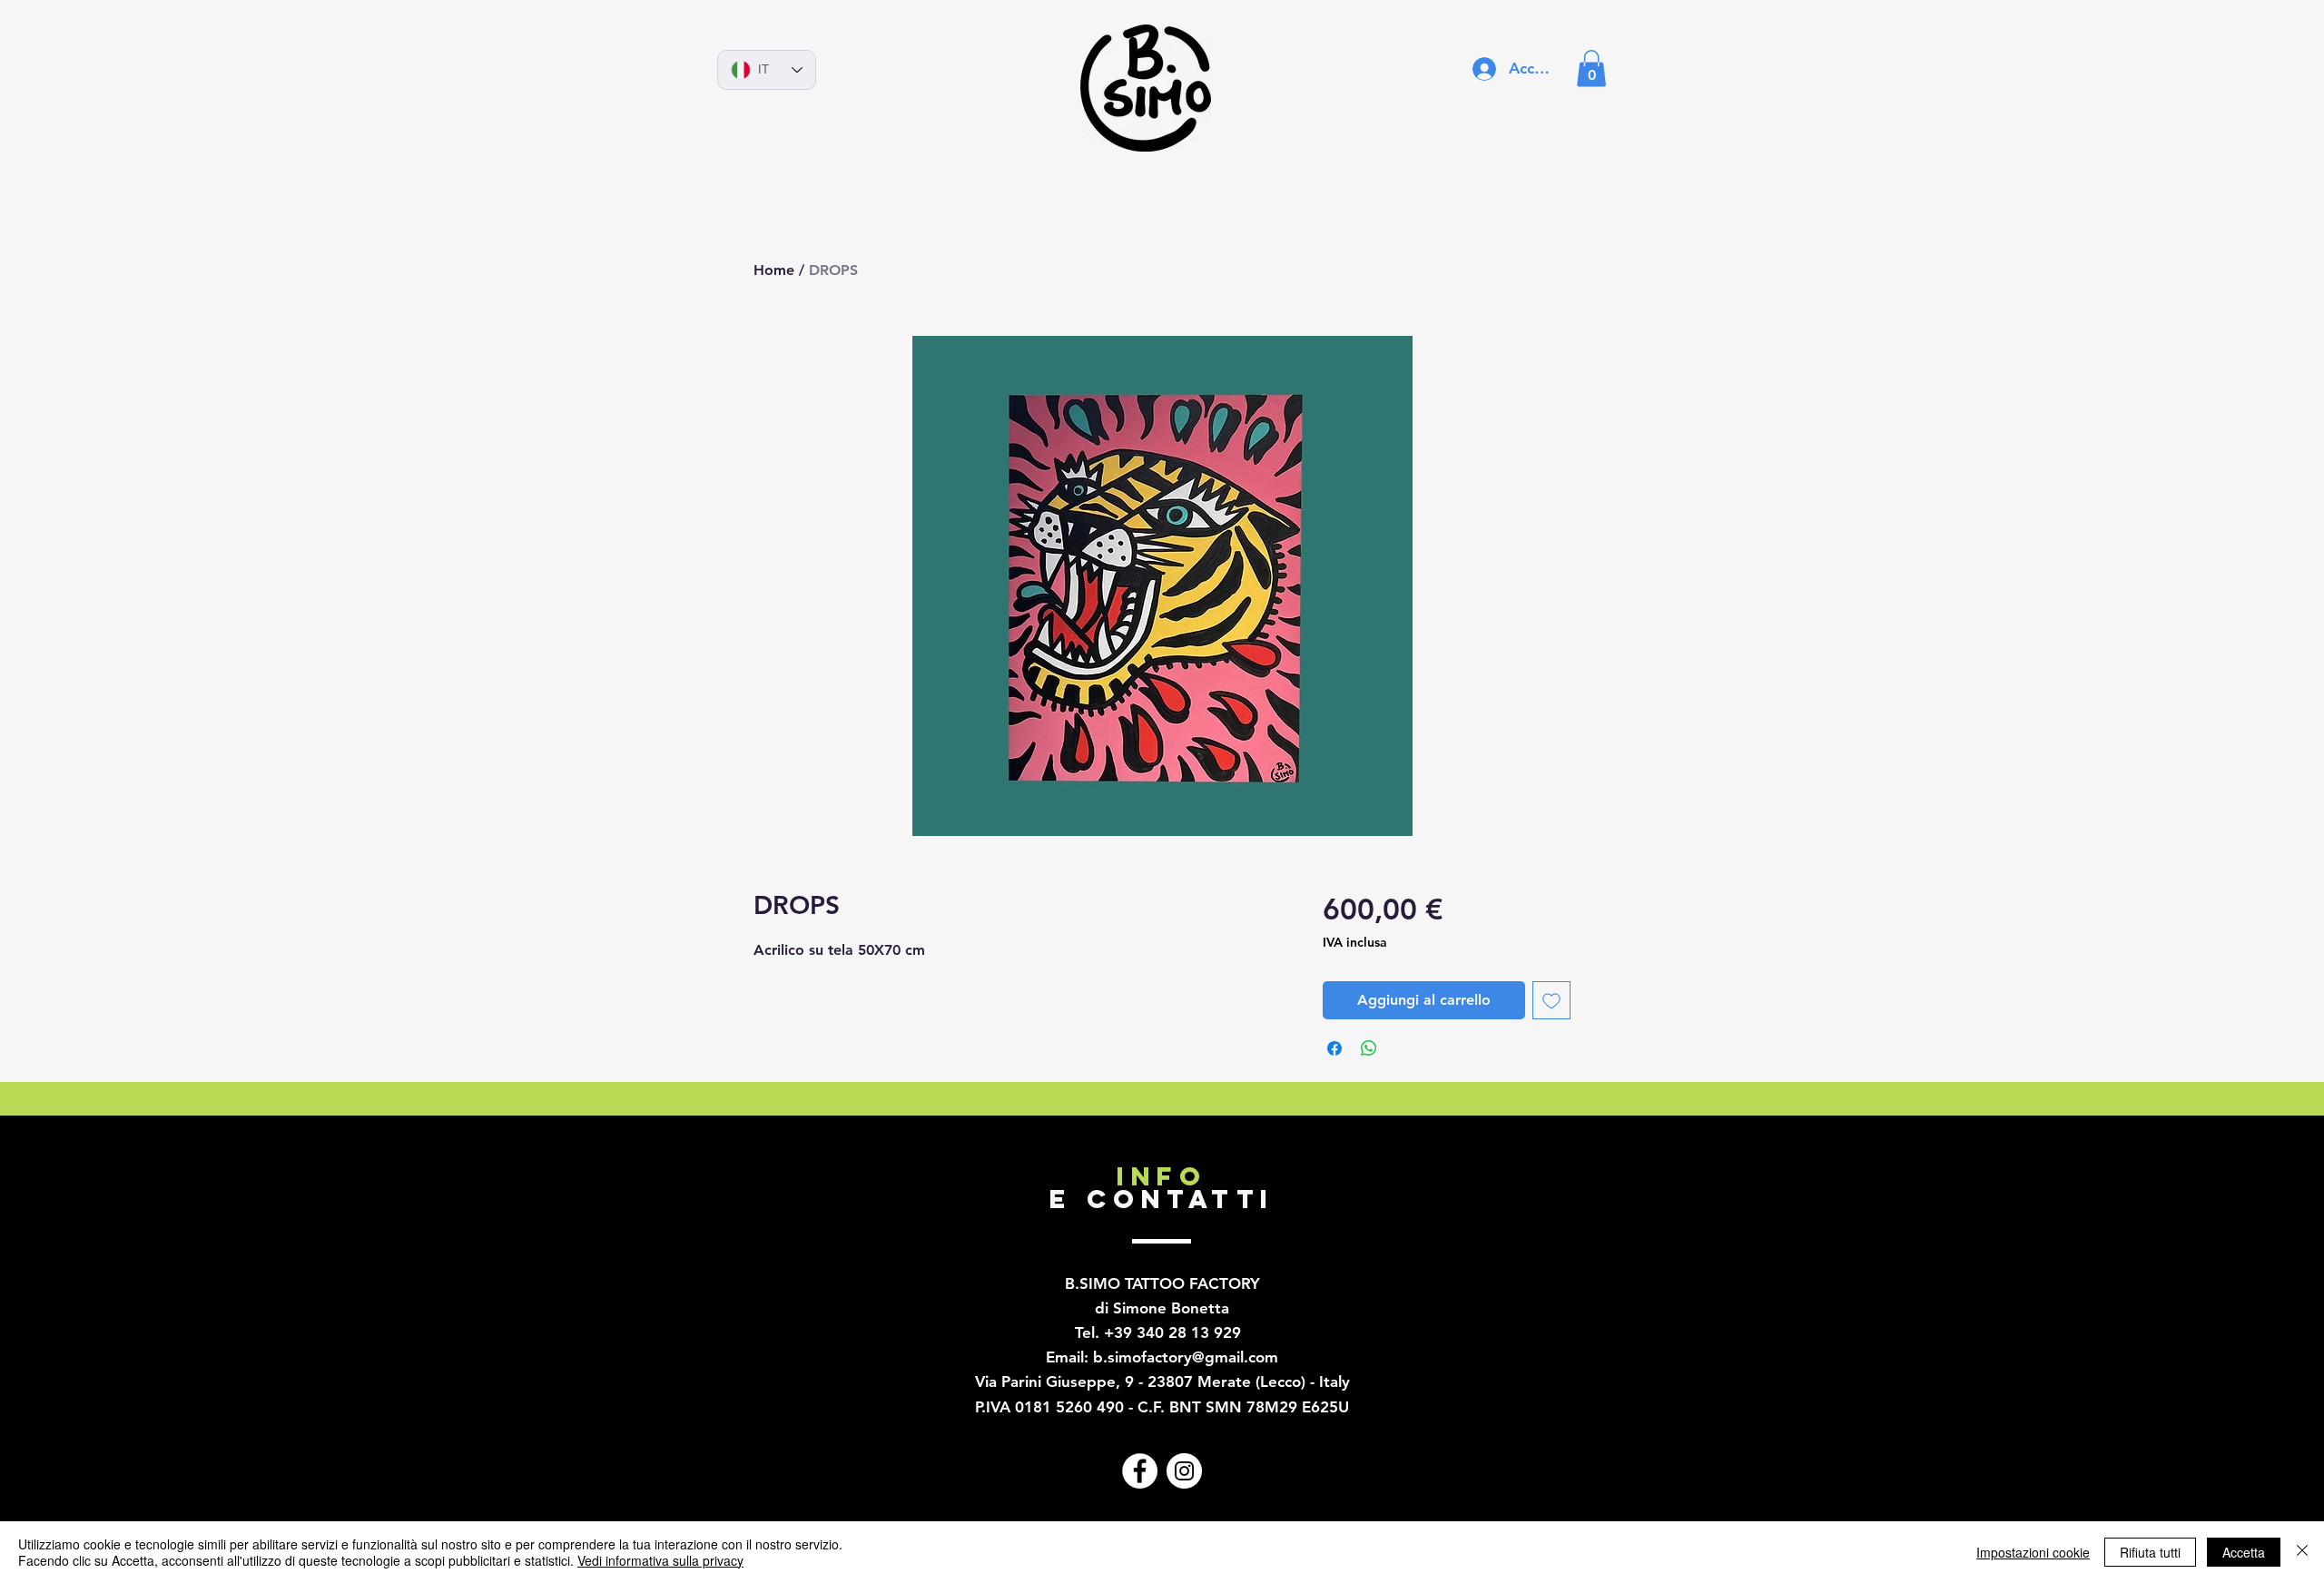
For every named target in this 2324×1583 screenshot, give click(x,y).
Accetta (2244, 1552)
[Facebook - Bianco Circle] (1140, 1471)
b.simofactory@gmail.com (1186, 1357)
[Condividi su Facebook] (1334, 1048)
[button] (1591, 69)
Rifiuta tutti (2150, 1552)
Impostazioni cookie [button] (2033, 1552)
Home (774, 270)
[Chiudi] (2302, 1552)
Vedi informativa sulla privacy (660, 1560)
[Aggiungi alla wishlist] (1551, 1000)
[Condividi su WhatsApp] (1369, 1048)
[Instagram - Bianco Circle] (1184, 1471)
